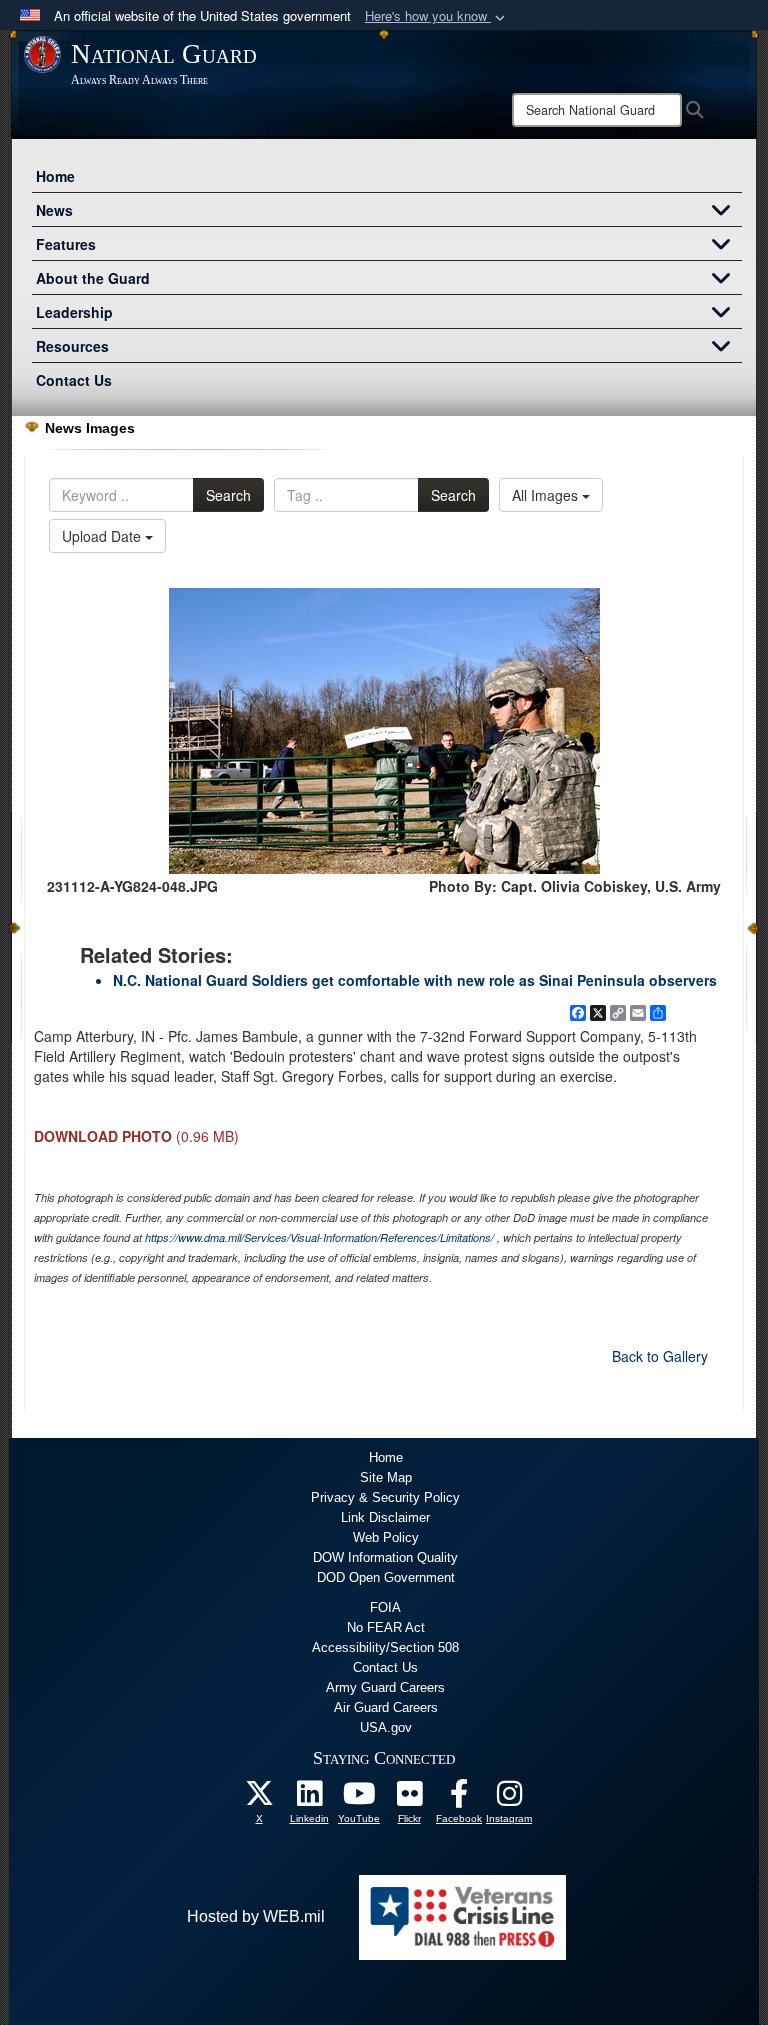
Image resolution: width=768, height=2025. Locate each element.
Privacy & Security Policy (385, 1497)
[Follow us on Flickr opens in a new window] (409, 1798)
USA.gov (386, 1727)
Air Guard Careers (386, 1707)
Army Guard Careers (385, 1687)
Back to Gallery (660, 1356)
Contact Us (74, 380)
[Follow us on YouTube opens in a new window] (359, 1798)
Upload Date (103, 536)
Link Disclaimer (385, 1517)
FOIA (385, 1607)
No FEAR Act (386, 1627)
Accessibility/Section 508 (385, 1647)
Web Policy (386, 1537)
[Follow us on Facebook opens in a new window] (459, 1798)
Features (66, 244)
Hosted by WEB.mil (256, 1916)
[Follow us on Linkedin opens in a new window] (309, 1798)
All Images (547, 495)
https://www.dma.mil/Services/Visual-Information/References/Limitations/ (319, 1237)
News (54, 210)
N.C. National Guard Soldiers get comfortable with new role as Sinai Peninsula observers (415, 980)
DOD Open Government (386, 1577)
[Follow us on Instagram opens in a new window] (509, 1798)
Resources (72, 346)
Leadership (74, 312)
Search (228, 495)
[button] (437, 16)
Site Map (386, 1477)
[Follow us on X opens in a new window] (259, 1798)
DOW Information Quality (385, 1557)
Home (55, 176)
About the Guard (93, 278)
